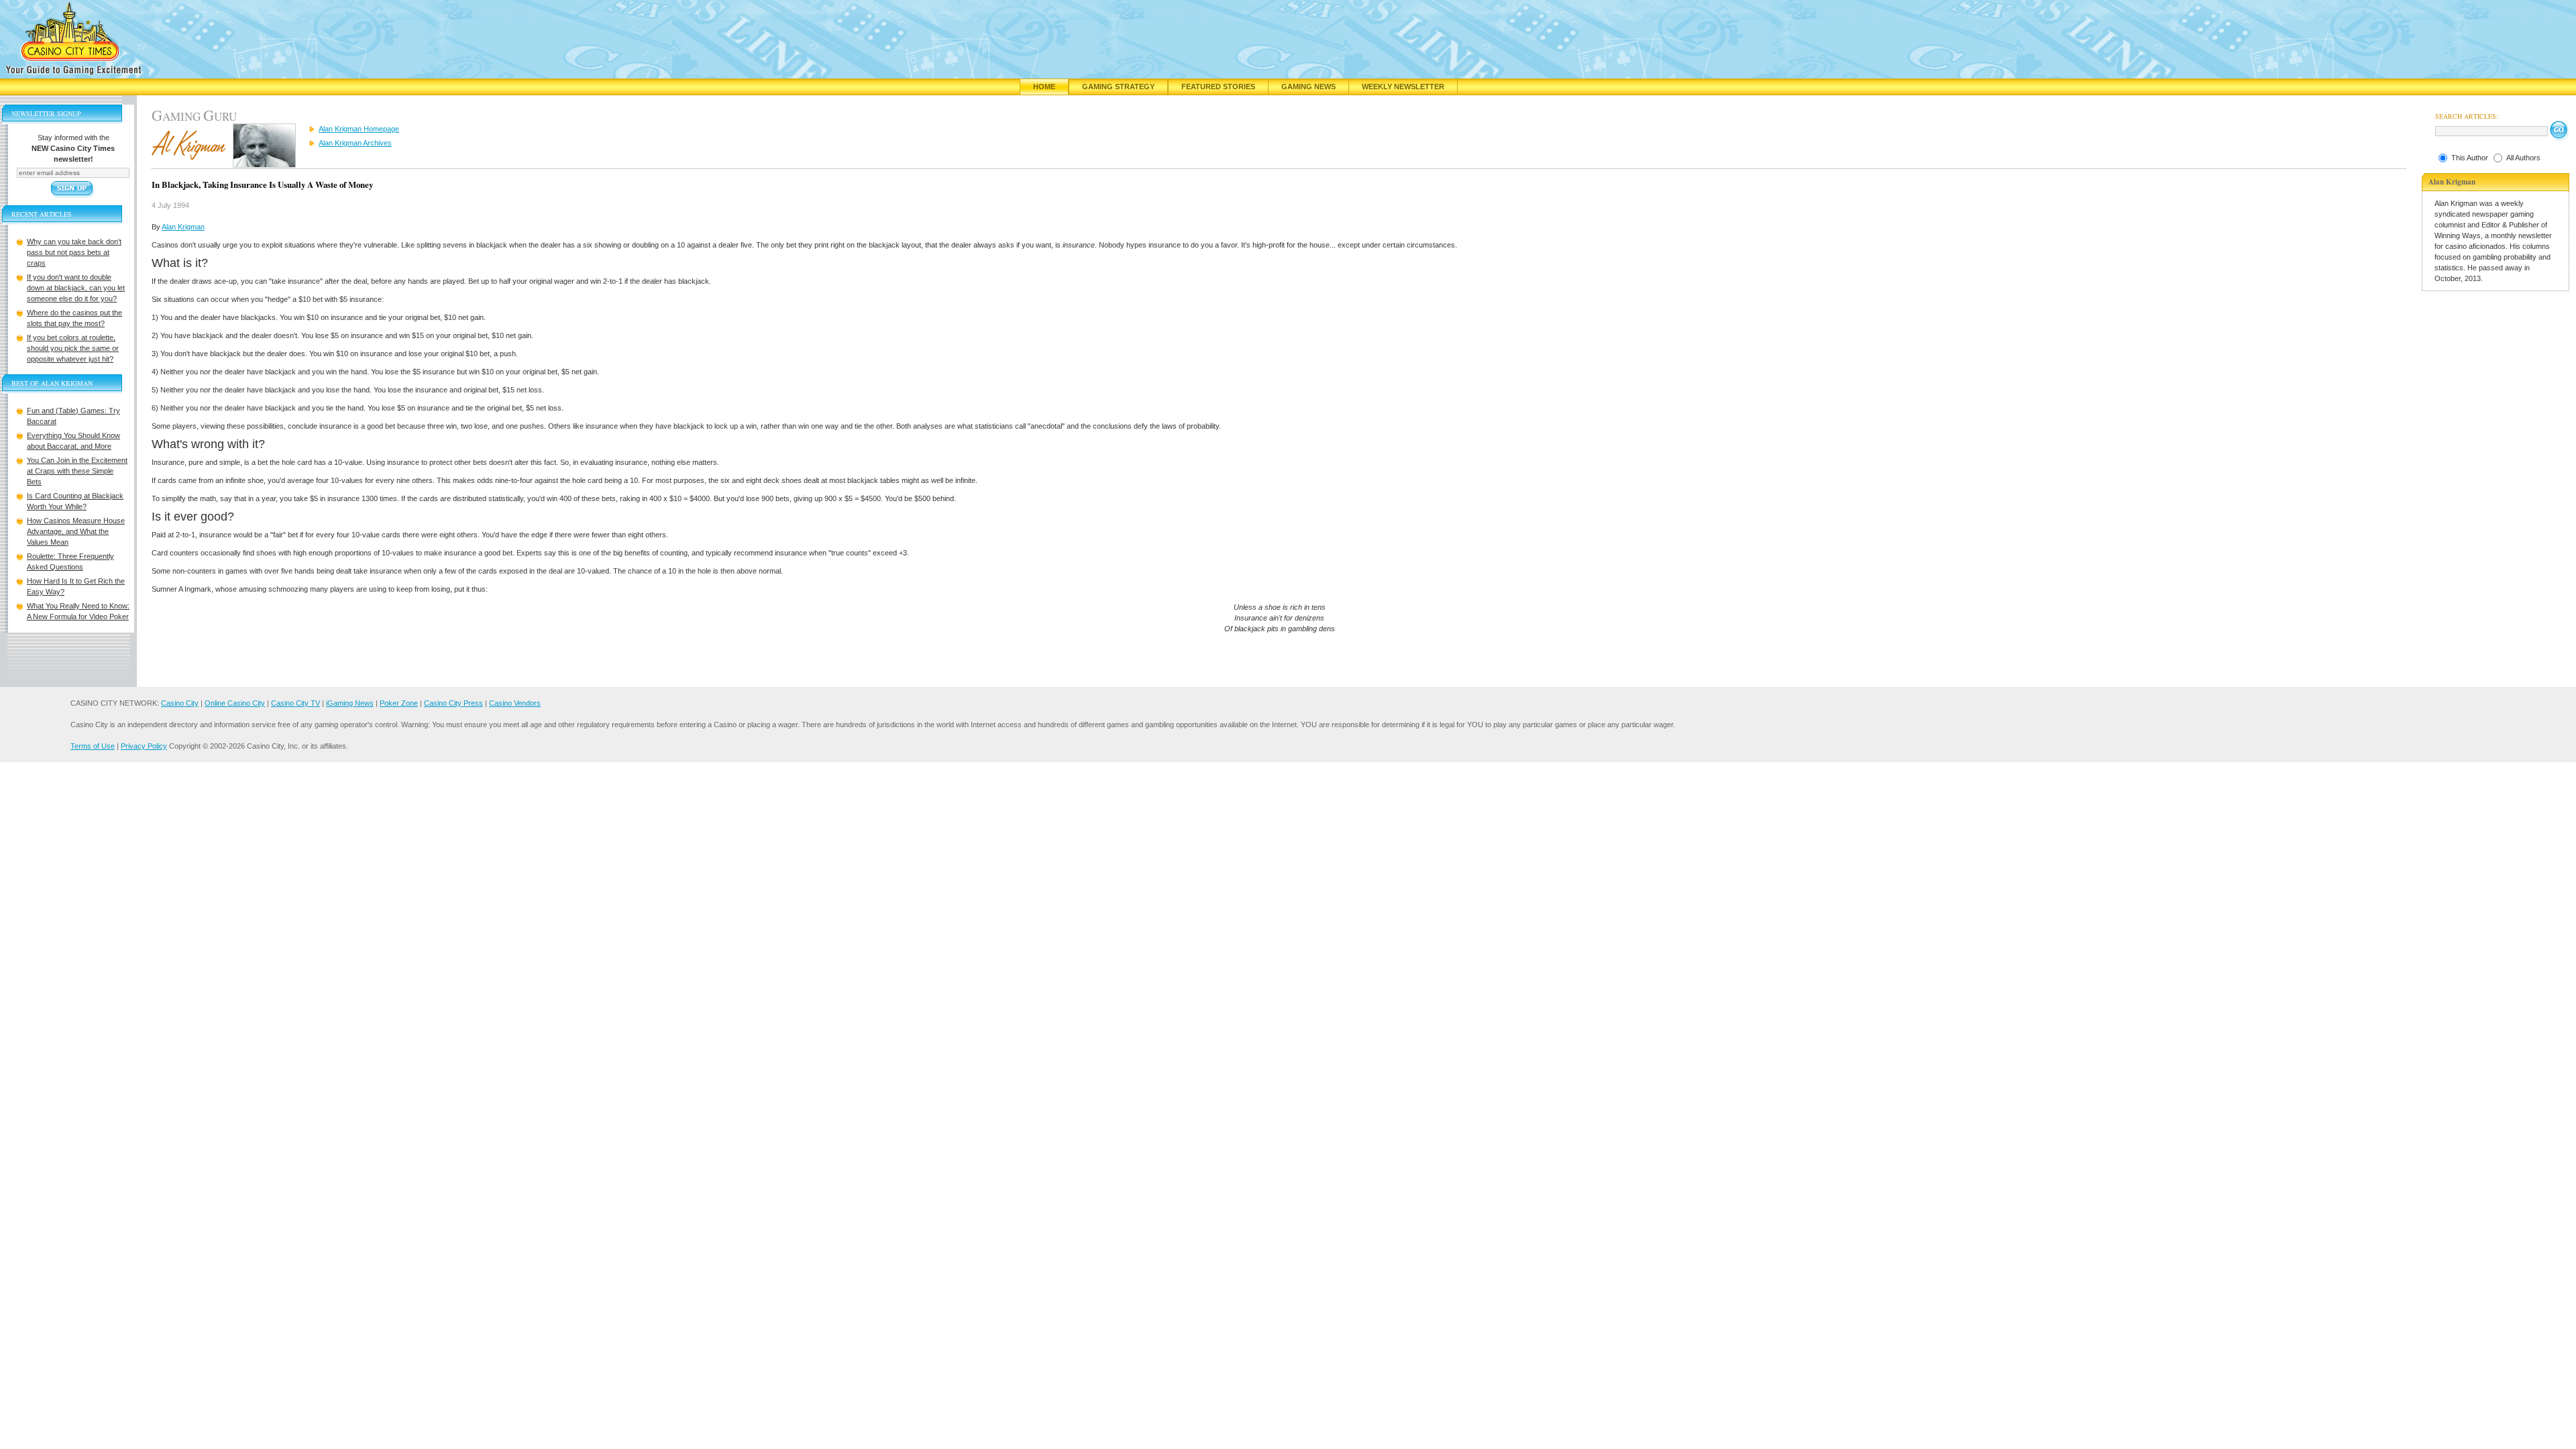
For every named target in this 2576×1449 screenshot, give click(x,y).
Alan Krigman (183, 227)
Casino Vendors (515, 703)
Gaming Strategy (1118, 87)
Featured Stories (1218, 87)
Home (1044, 87)
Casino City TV (296, 703)
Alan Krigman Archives (355, 143)
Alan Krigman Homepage (359, 129)
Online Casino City (235, 703)
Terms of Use (93, 746)
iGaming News (350, 703)
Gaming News (1308, 87)
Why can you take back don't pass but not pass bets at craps (74, 252)
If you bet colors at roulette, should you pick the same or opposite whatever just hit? (73, 348)
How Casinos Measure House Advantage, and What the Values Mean (76, 531)
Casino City (180, 703)
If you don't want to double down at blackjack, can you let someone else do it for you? (76, 288)
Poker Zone (399, 703)
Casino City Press (453, 703)
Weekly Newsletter (1403, 87)
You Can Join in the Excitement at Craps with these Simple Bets (77, 471)
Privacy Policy (144, 746)
